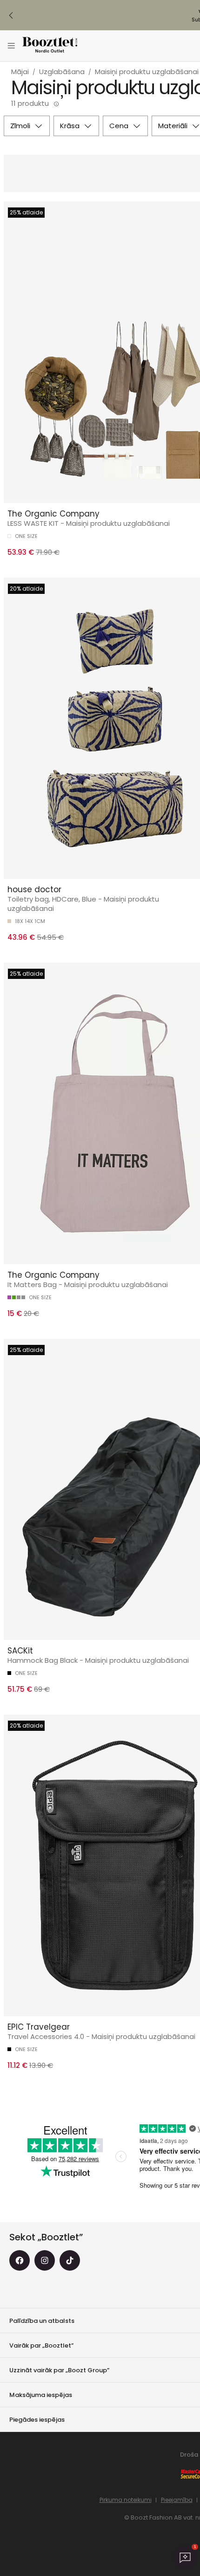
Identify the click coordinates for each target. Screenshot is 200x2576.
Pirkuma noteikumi (126, 2500)
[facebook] (20, 2260)
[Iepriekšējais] (11, 15)
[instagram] (45, 2260)
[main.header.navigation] (11, 46)
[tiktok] (70, 2260)
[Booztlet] (50, 46)
